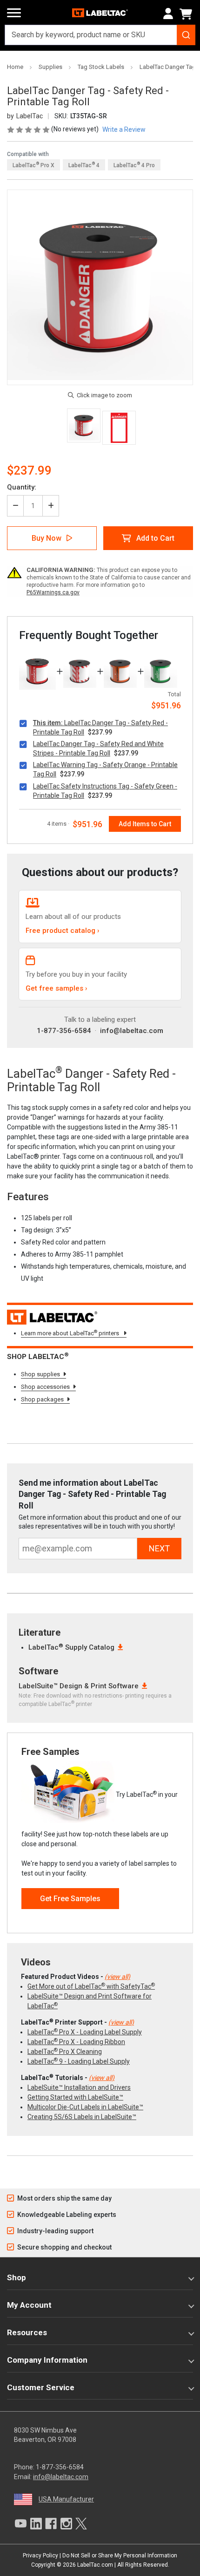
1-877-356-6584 (64, 1031)
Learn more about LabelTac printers (71, 1333)
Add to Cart (155, 538)
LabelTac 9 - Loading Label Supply (79, 2061)
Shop (17, 2277)
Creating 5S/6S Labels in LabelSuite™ (82, 2117)
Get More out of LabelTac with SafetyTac (91, 1986)
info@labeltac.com (132, 1031)
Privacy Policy (40, 2556)
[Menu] (14, 13)
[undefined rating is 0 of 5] (29, 129)
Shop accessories (45, 1387)
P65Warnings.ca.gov (53, 592)
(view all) (117, 1977)
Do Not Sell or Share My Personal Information (120, 2556)
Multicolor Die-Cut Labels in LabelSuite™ (85, 2107)
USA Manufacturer (66, 2499)
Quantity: (22, 487)
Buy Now (47, 538)
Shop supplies (40, 1374)
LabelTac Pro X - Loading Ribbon (76, 2042)
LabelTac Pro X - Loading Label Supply (85, 2032)
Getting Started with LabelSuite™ (75, 2097)
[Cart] (187, 14)
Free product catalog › (63, 931)
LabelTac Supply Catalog (71, 1647)
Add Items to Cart (145, 824)
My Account (29, 2305)
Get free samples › (57, 988)
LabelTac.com (95, 2565)
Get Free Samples (70, 1899)
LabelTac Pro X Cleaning (65, 2052)
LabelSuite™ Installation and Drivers (79, 2087)
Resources (27, 2332)
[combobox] (100, 35)
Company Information (47, 2360)
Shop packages (42, 1399)
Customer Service (41, 2387)
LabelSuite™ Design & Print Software (79, 1686)
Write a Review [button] (124, 129)
